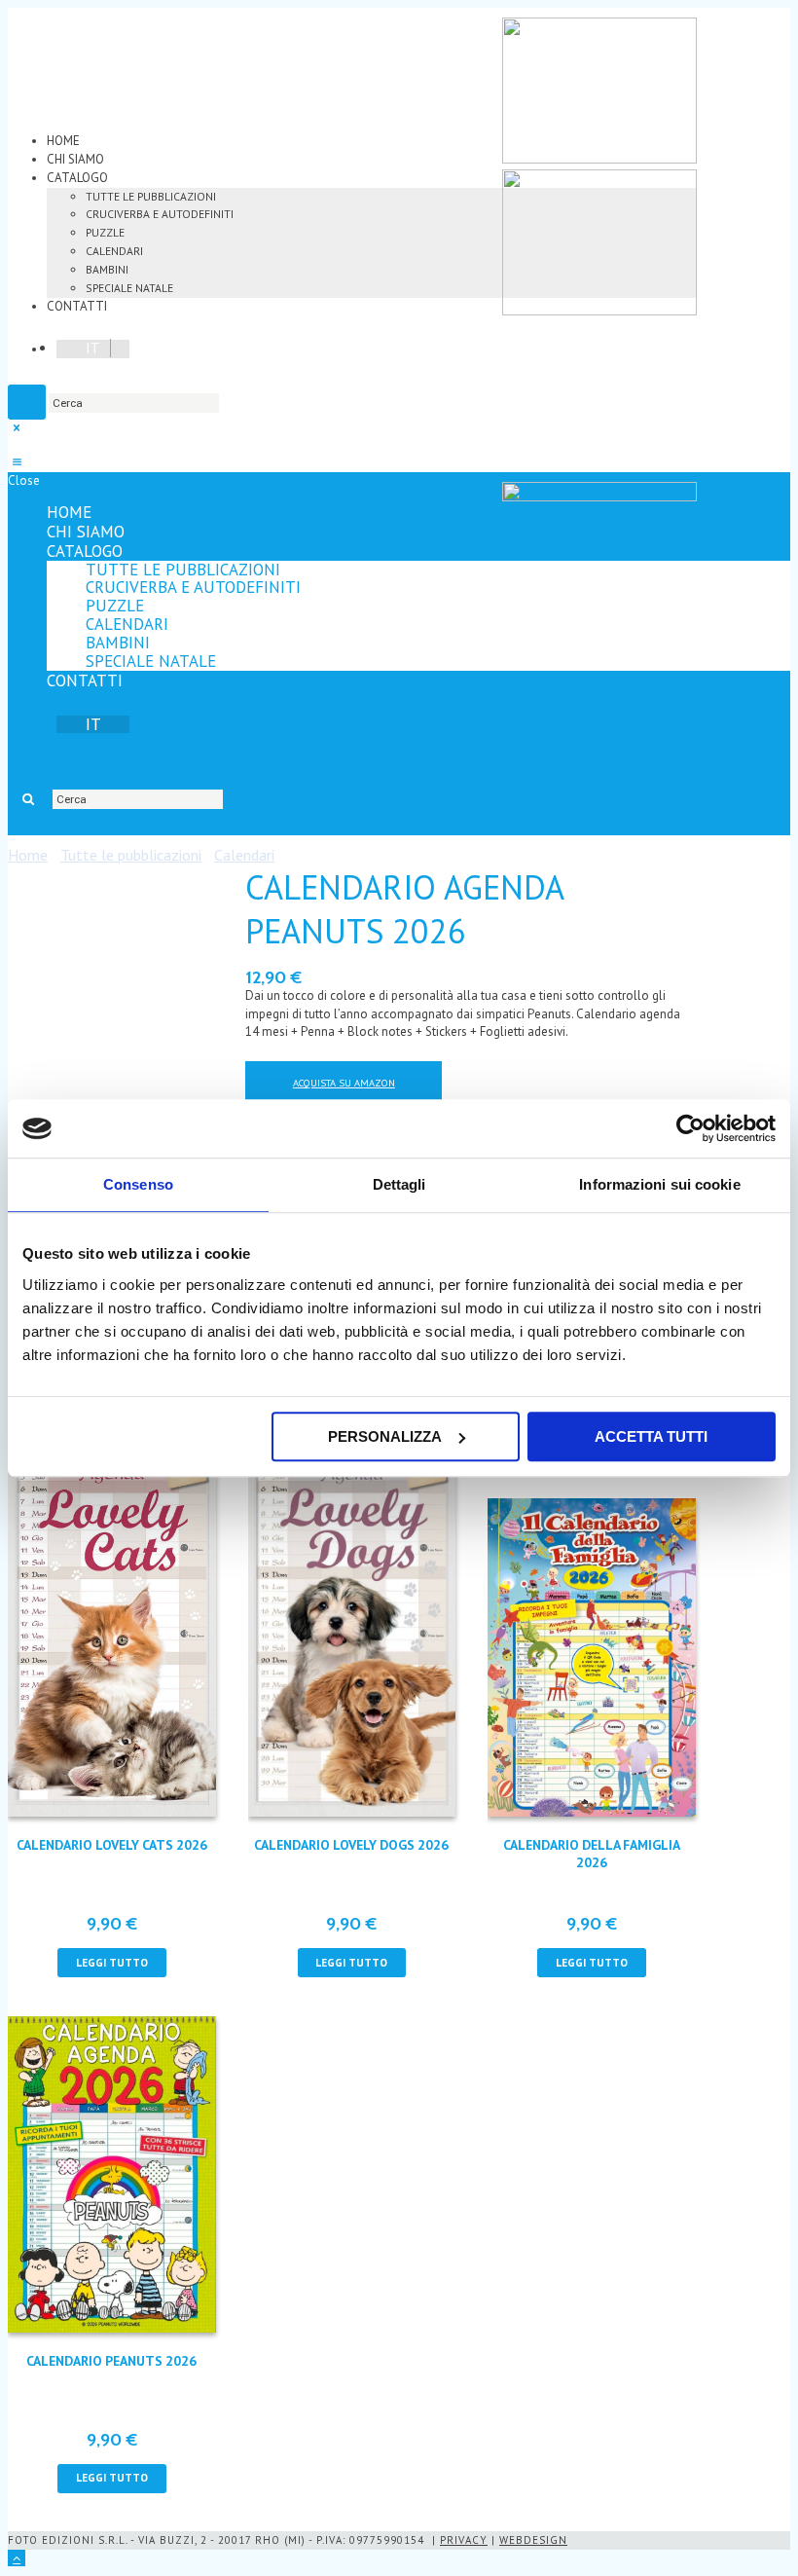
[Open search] (27, 402)
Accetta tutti (651, 1436)
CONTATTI (77, 306)
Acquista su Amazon (344, 1083)
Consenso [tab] (138, 1184)
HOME (63, 141)
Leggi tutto (112, 1962)
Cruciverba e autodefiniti (160, 214)
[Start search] (29, 798)
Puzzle (105, 232)
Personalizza (385, 1436)
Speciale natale (129, 288)
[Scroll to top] (17, 2558)
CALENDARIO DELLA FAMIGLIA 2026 (592, 1854)
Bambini (107, 269)
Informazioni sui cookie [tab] (659, 1184)
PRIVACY (464, 2540)
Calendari (114, 251)
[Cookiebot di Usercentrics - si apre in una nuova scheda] (690, 1128)
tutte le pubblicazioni (151, 196)
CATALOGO (77, 178)
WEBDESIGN (533, 2540)
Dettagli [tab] (399, 1184)
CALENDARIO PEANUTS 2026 (111, 2361)
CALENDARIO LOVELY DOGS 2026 (351, 1845)
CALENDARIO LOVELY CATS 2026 (112, 1845)
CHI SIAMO (75, 159)
